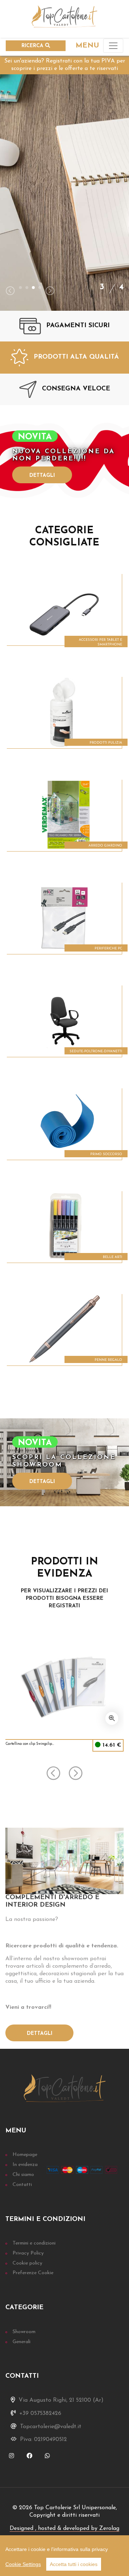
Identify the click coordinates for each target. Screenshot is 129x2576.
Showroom (24, 2332)
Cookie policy (27, 2263)
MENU (87, 46)
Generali (21, 2342)
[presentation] (10, 292)
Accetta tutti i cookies (74, 2564)
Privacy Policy (28, 2253)
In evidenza (25, 2165)
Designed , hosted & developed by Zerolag (64, 2528)
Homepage (25, 2155)
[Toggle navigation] (113, 46)
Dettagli (42, 476)
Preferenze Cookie (33, 2273)
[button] (20, 288)
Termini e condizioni (34, 2243)
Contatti (22, 2185)
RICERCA (33, 46)
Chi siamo (23, 2175)
